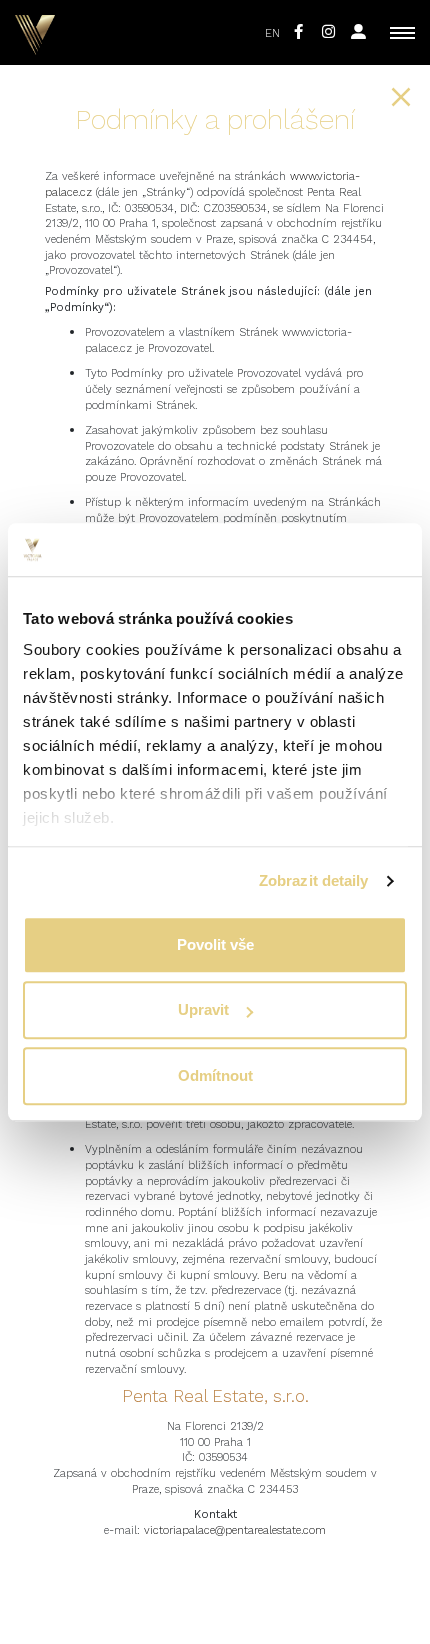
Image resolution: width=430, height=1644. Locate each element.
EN (272, 33)
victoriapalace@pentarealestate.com (235, 1530)
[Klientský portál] (358, 32)
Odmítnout (215, 1075)
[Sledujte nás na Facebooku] (298, 32)
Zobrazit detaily (314, 880)
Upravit (203, 1009)
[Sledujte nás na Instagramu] (328, 32)
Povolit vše (215, 944)
